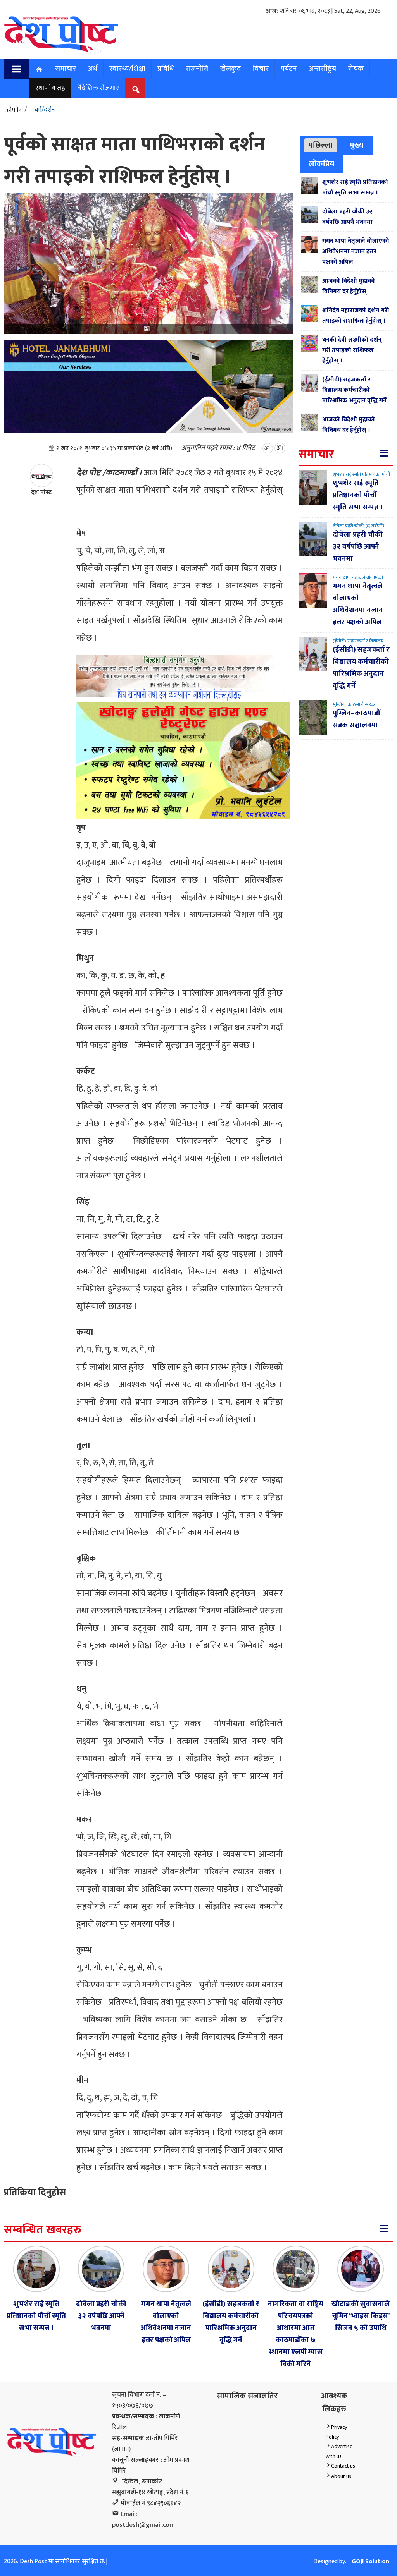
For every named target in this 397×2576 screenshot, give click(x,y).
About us (341, 2476)
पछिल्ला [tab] (321, 145)
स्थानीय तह (50, 88)
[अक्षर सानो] (268, 448)
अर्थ (93, 69)
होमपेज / (17, 110)
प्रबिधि (166, 69)
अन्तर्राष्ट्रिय (323, 69)
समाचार (66, 69)
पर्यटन (289, 69)
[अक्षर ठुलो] (280, 448)
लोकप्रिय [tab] (321, 164)
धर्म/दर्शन (45, 110)
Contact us (343, 2466)
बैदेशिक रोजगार (98, 88)
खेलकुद (230, 69)
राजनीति (197, 69)
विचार (261, 69)
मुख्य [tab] (357, 145)
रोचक (356, 69)
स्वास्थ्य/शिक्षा (127, 69)
